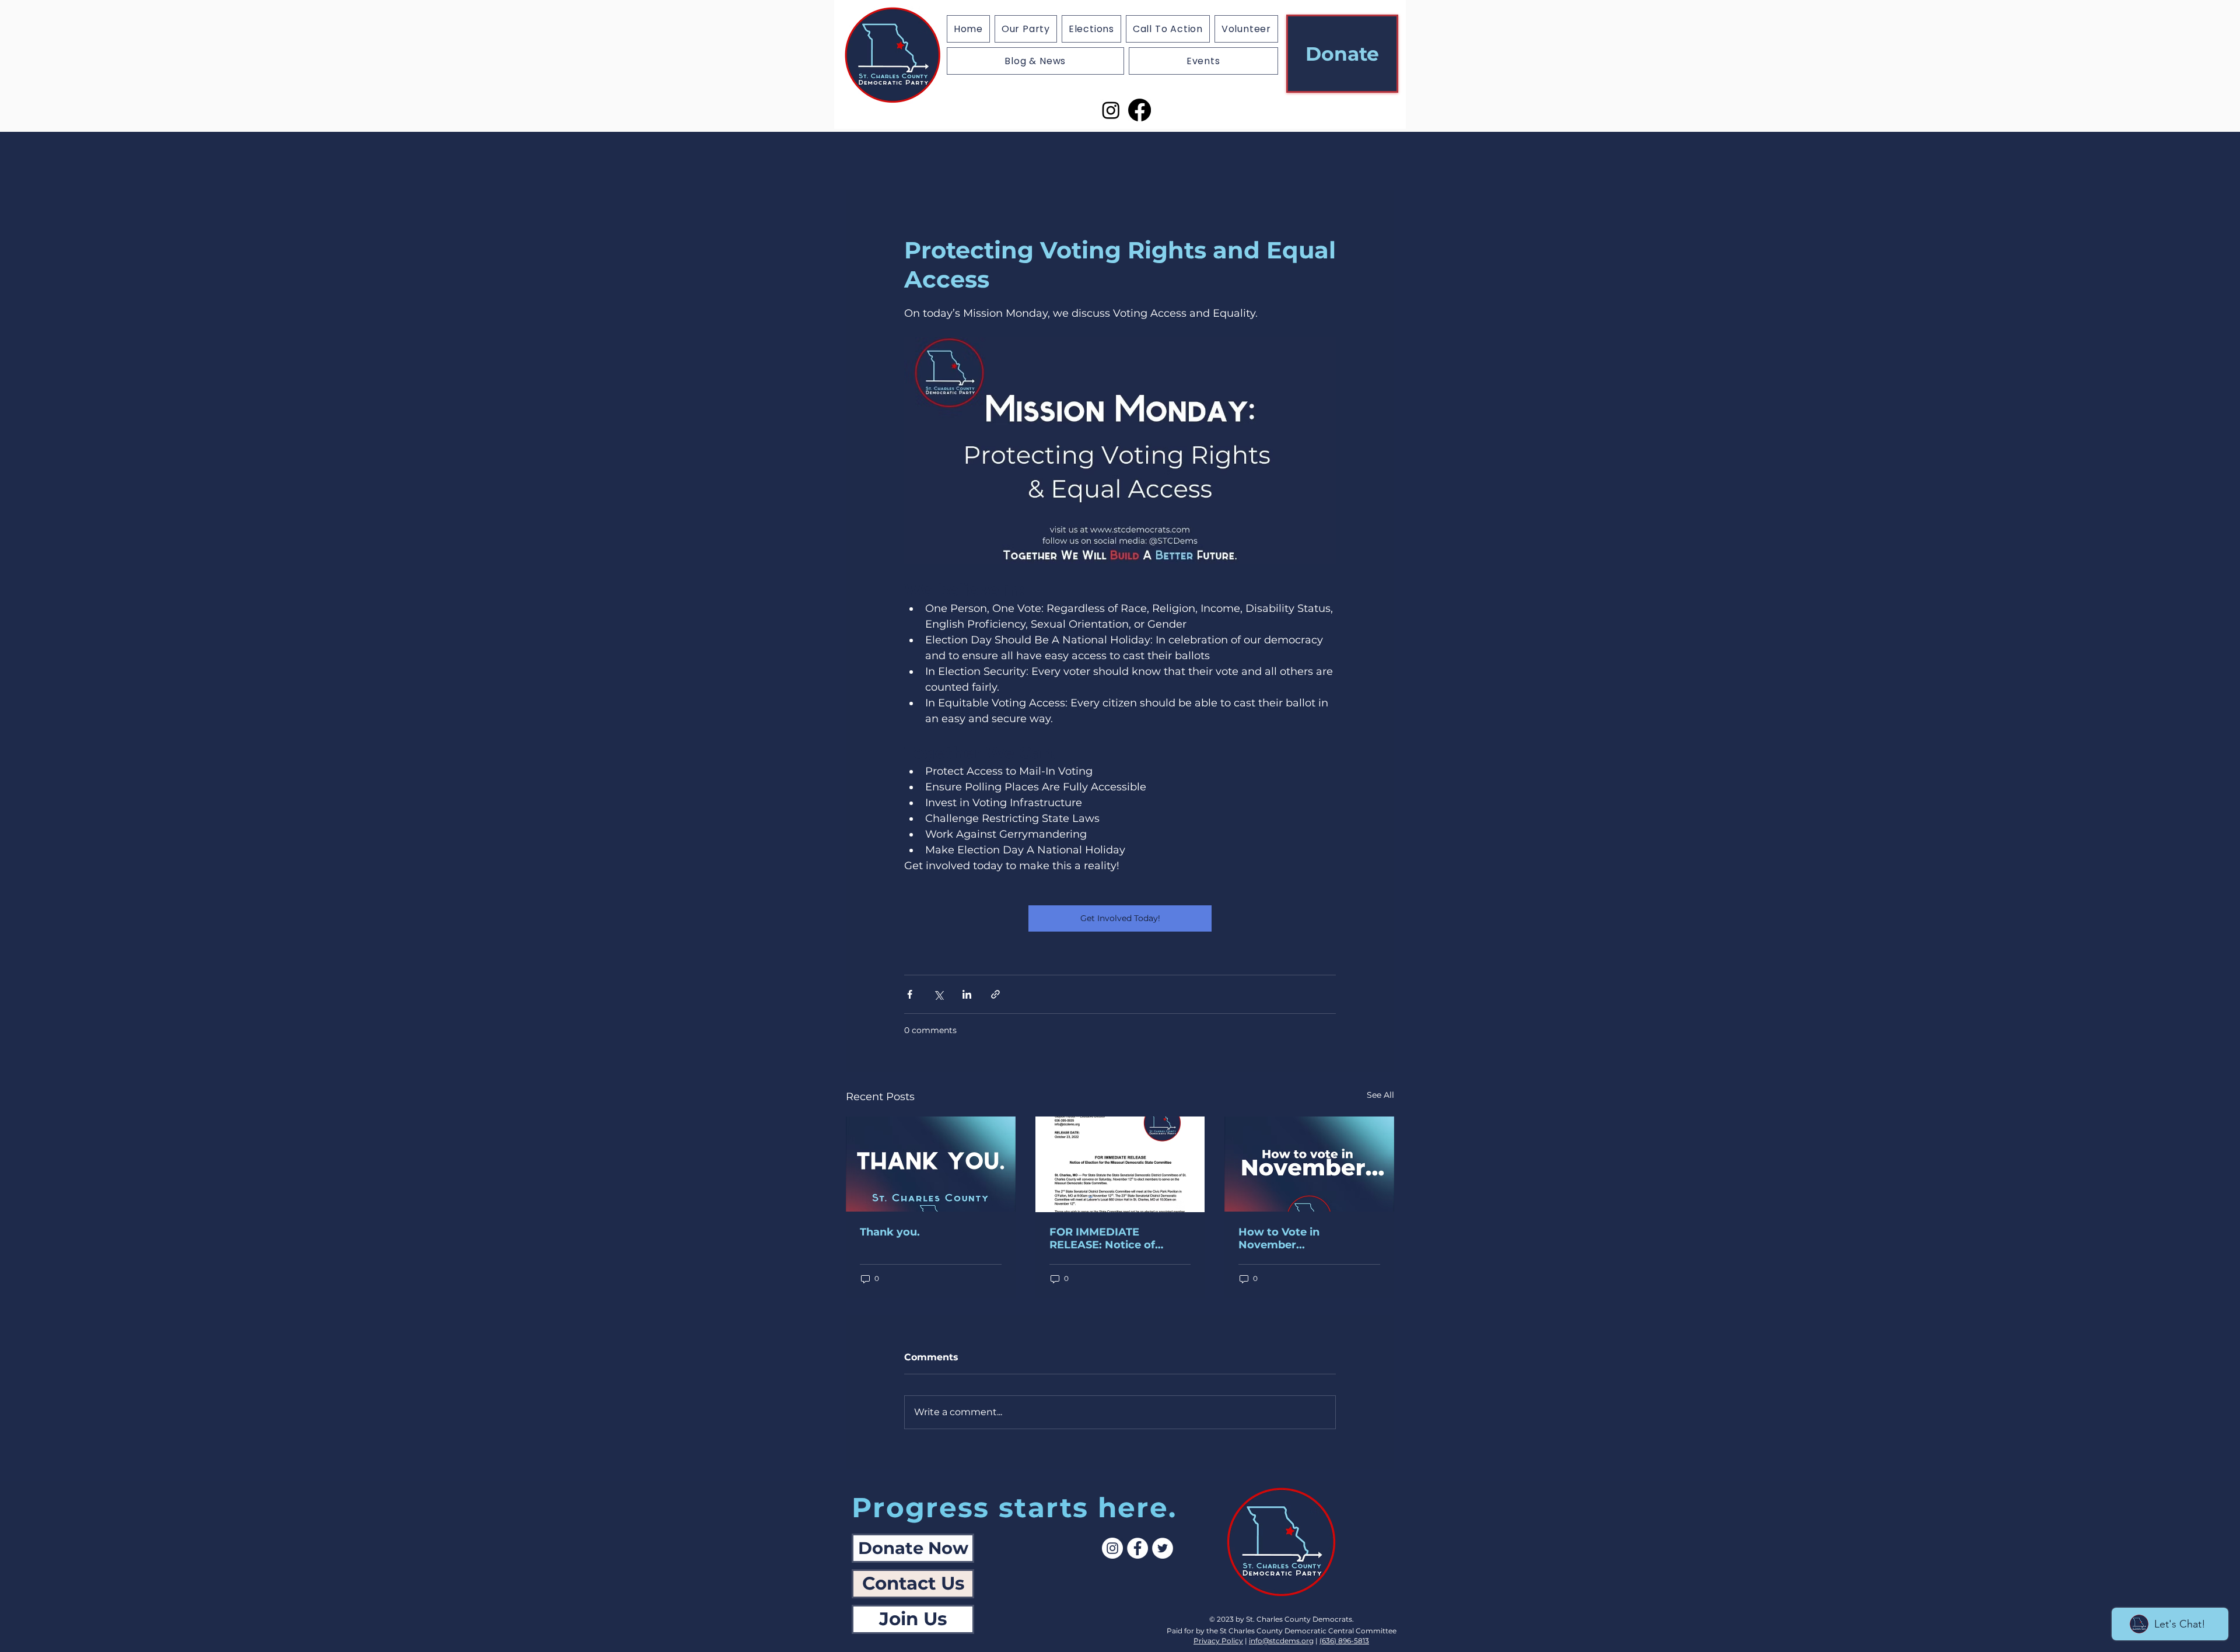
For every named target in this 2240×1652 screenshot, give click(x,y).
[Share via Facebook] (910, 994)
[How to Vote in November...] (1309, 1164)
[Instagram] (1111, 110)
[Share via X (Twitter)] (938, 994)
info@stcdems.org (1281, 1641)
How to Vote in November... (1279, 1238)
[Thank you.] (931, 1164)
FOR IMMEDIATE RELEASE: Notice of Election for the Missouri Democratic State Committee (1116, 1238)
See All (1380, 1095)
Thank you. (890, 1232)
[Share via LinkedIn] (967, 994)
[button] (1091, 29)
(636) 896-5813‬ (1344, 1641)
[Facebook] (1140, 110)
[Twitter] (1163, 1548)
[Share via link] (995, 994)
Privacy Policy (1218, 1641)
